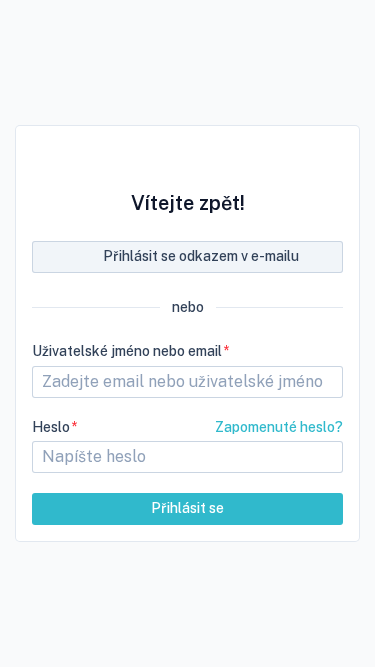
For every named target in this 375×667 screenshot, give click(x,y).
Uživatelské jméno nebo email (127, 351)
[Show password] (319, 457)
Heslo (51, 427)
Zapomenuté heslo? (279, 427)
